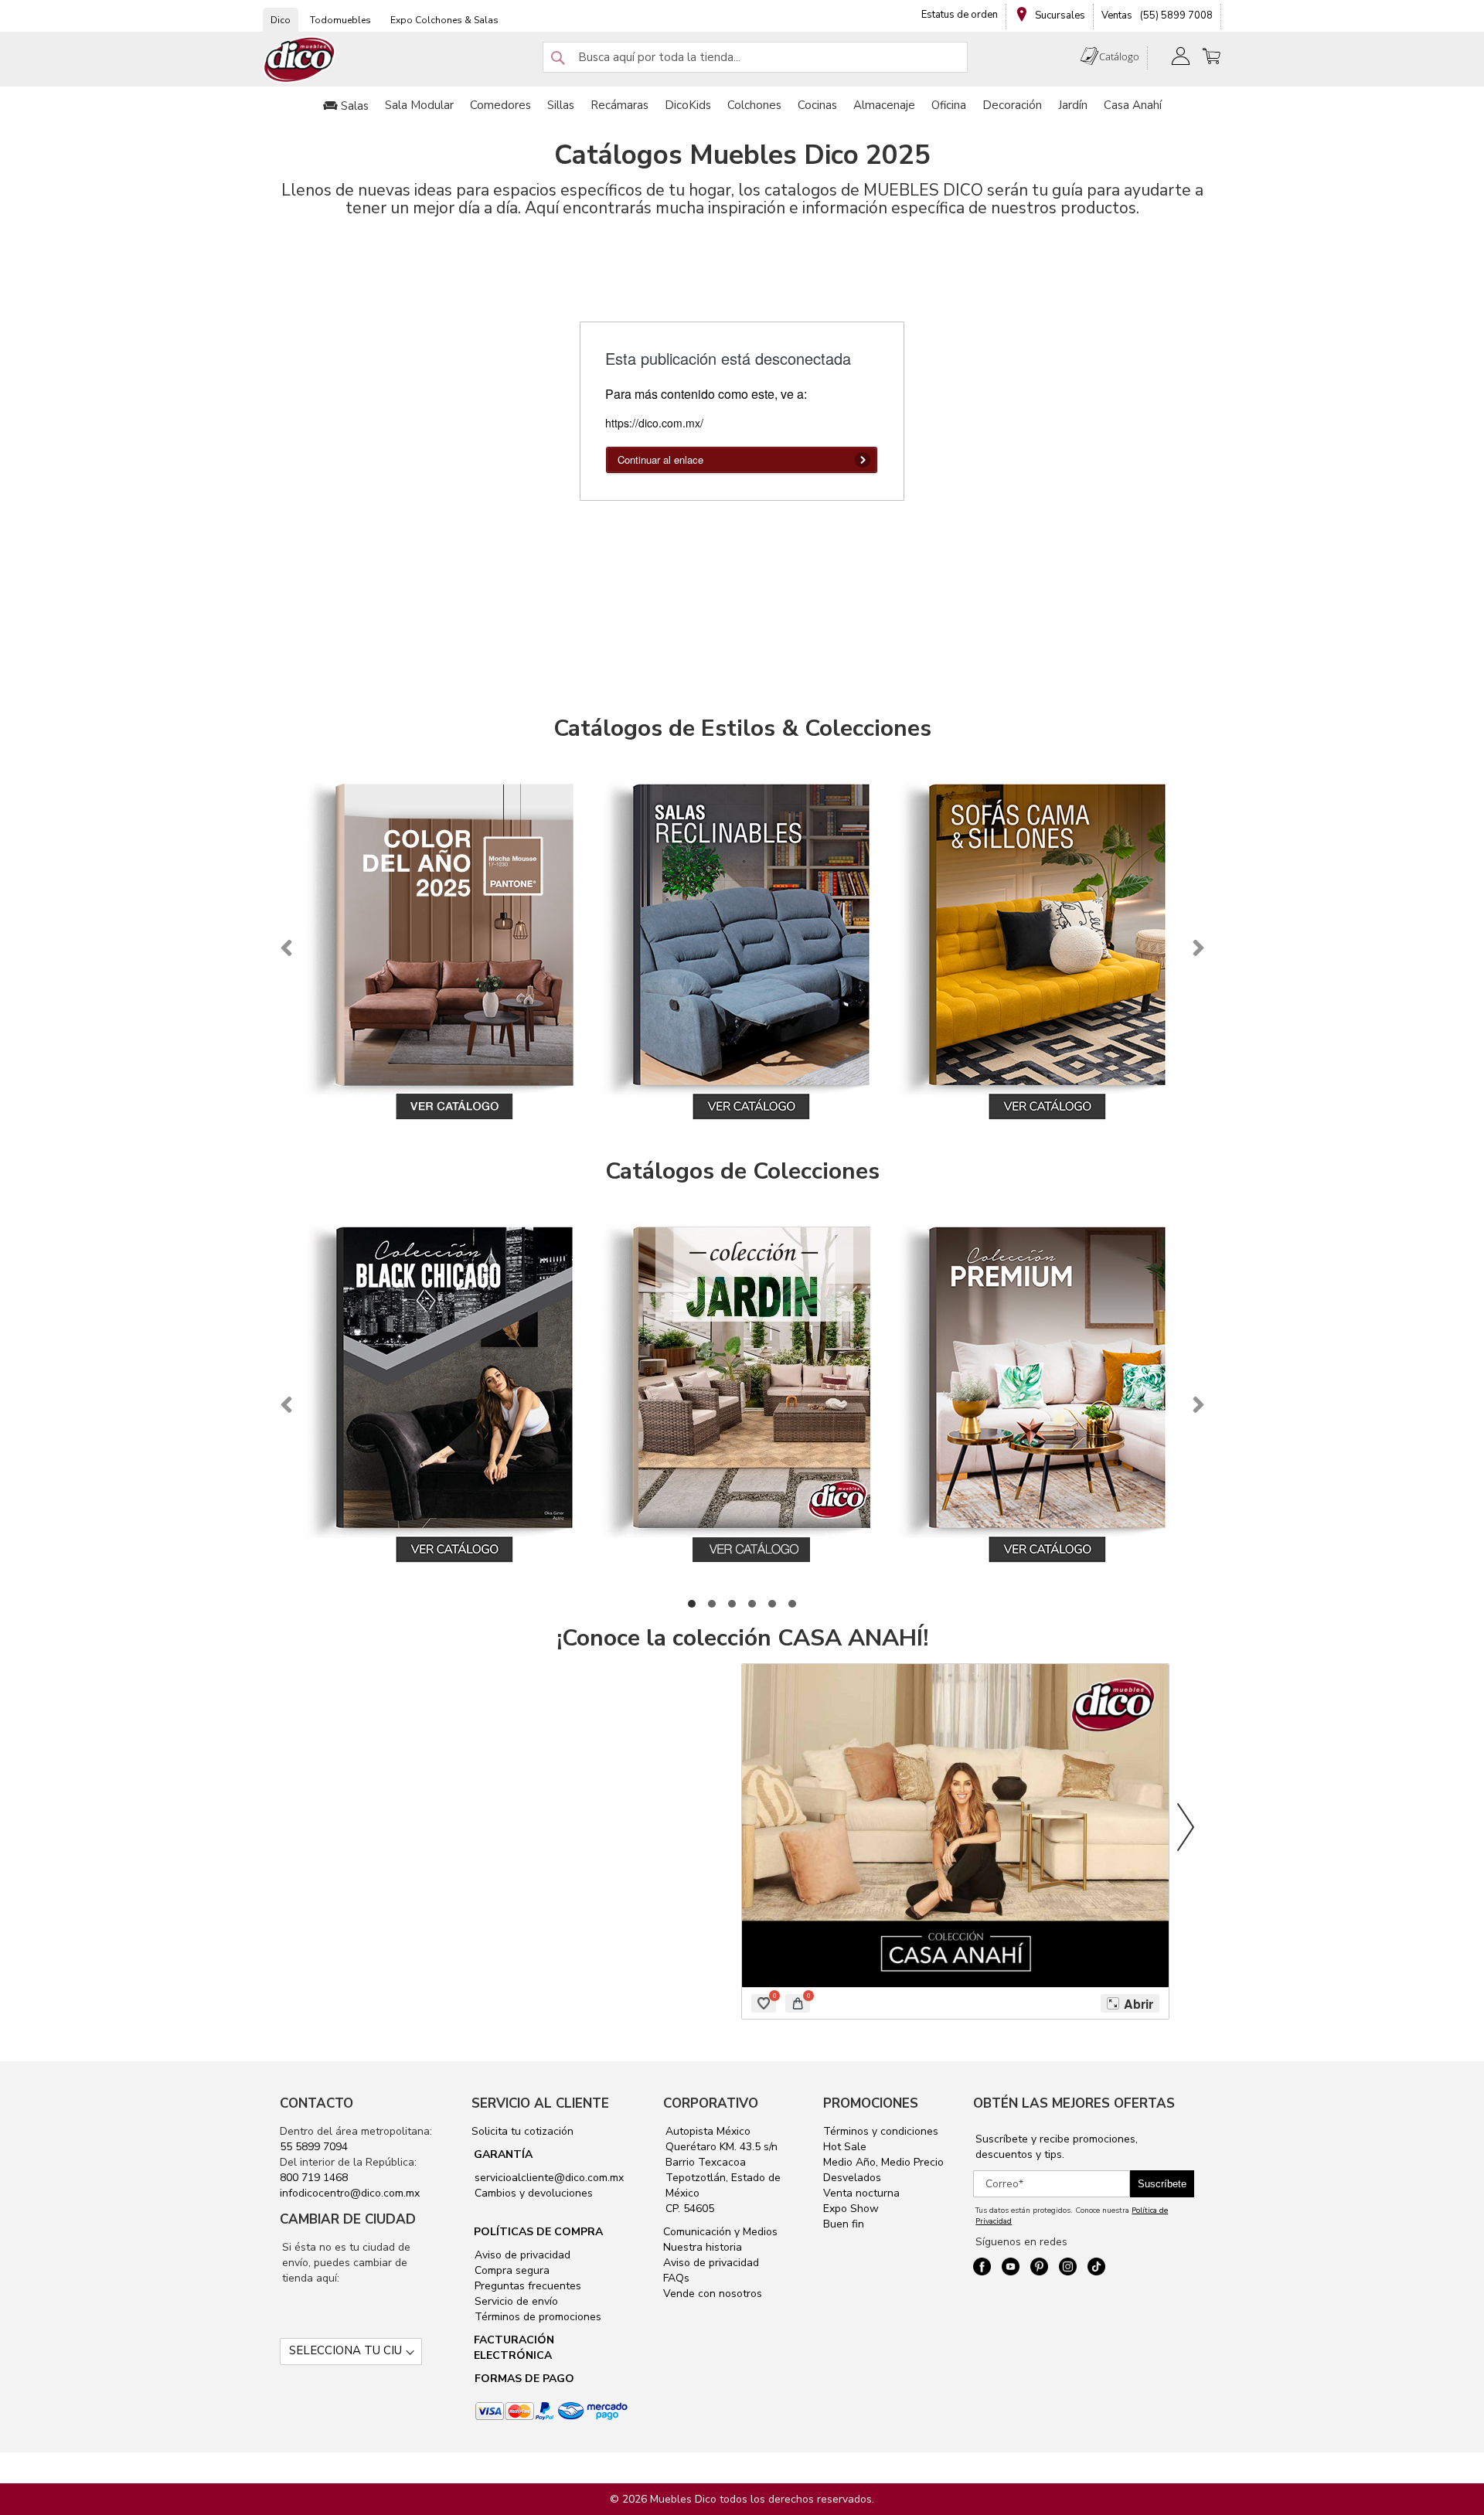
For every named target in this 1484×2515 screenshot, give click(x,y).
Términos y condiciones (881, 2131)
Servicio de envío (515, 2301)
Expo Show (851, 2209)
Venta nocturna (861, 2193)
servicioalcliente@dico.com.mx (549, 2178)
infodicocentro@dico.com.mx (350, 2193)
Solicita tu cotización (522, 2131)
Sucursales (1059, 15)
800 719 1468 (314, 2178)
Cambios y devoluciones (532, 2193)
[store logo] (300, 60)
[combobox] (755, 57)
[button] (692, 1604)
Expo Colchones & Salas (444, 20)
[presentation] (286, 948)
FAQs (676, 2278)
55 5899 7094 (314, 2147)
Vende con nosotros (713, 2294)
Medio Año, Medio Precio (883, 2162)
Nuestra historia (703, 2247)
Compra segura (511, 2270)
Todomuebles (340, 20)
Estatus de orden (960, 15)
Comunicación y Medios (720, 2232)
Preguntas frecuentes (526, 2286)
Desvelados (852, 2178)
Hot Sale (845, 2147)
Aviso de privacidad (521, 2255)
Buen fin (844, 2224)
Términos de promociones (536, 2317)
